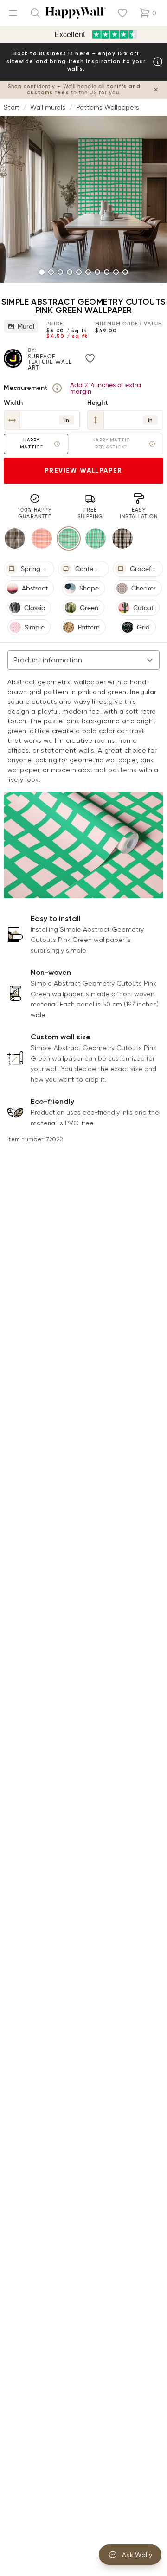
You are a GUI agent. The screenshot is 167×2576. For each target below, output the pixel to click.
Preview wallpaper (83, 470)
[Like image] (90, 358)
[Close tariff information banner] (156, 90)
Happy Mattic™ (32, 444)
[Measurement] (57, 388)
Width (13, 403)
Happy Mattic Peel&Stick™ (111, 444)
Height (98, 403)
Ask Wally (137, 2555)
